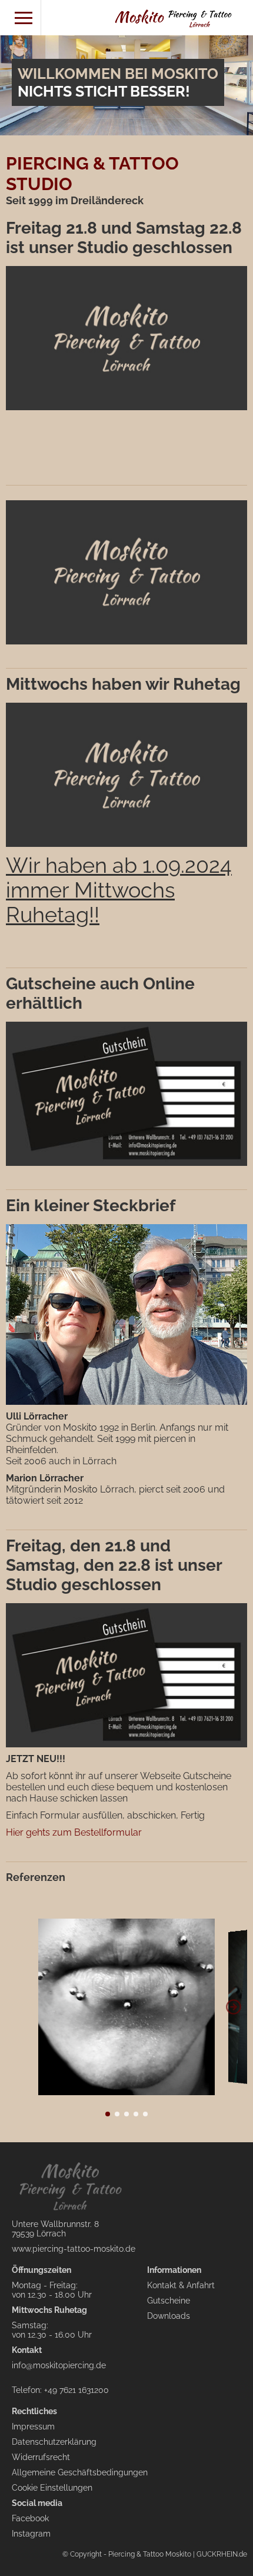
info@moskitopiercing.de (59, 2365)
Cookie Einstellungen (52, 2488)
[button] (233, 2007)
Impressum (33, 2427)
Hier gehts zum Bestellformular (74, 1832)
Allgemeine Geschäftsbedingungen (80, 2472)
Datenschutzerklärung (54, 2442)
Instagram (31, 2534)
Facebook (30, 2518)
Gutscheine (169, 2301)
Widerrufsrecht (41, 2457)
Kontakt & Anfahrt (181, 2285)
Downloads (169, 2316)
